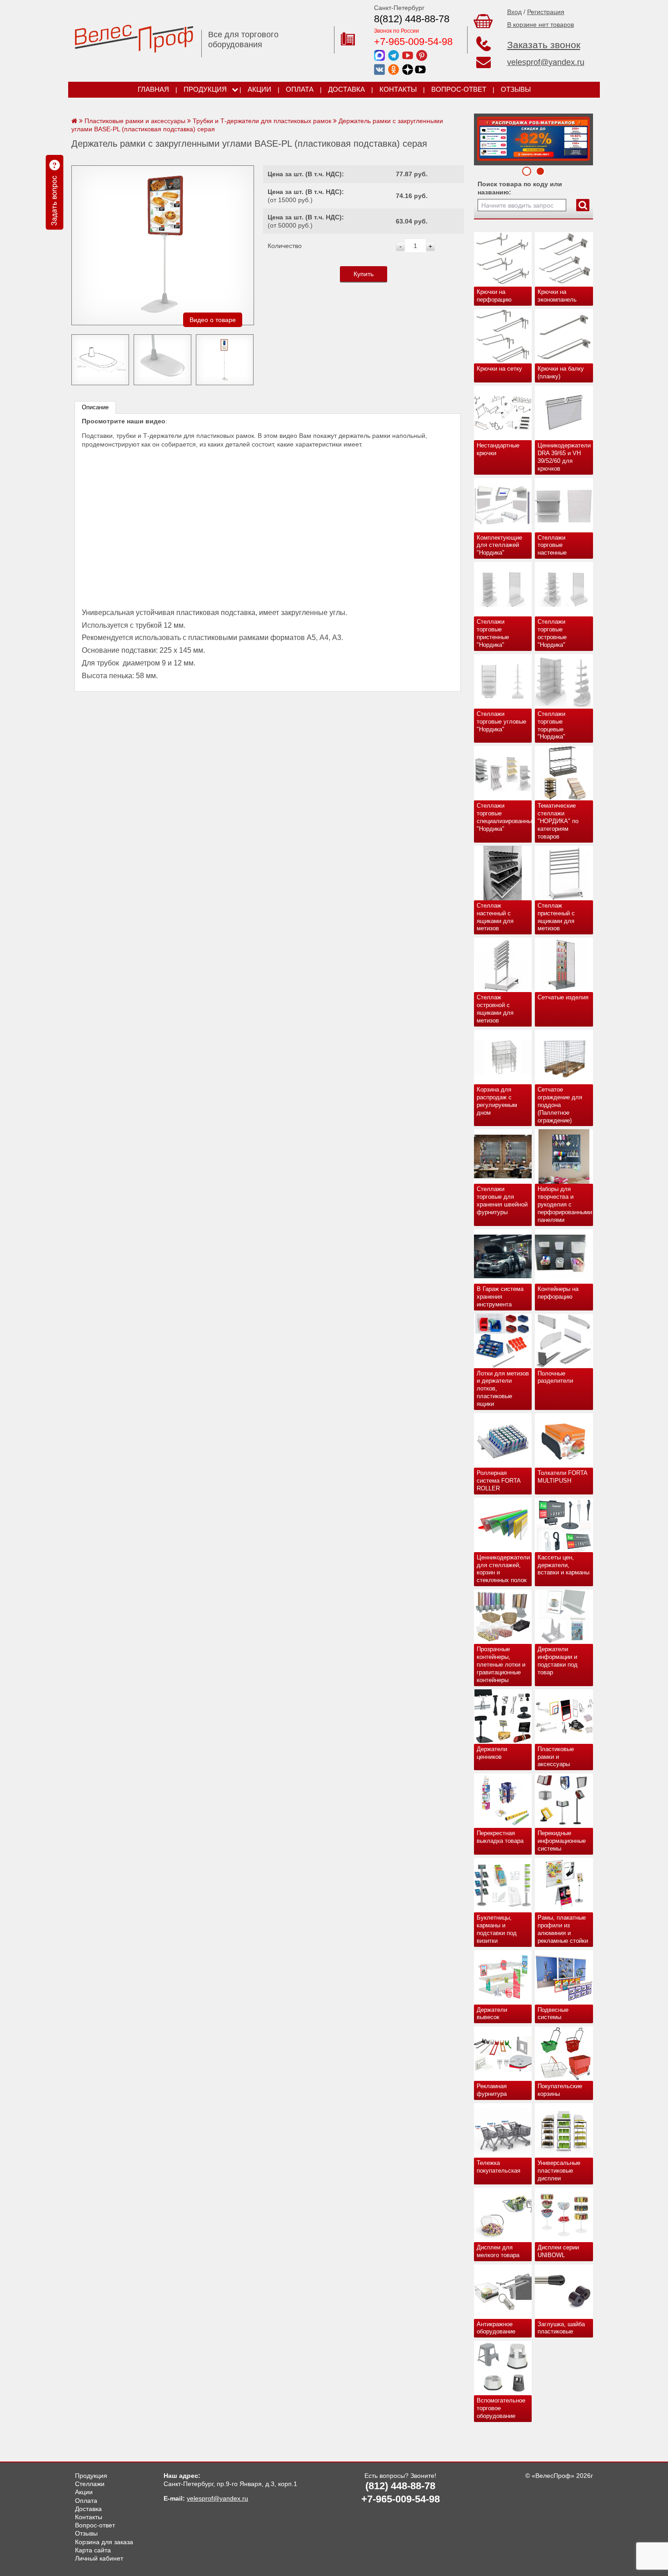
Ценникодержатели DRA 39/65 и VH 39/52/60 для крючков (564, 457)
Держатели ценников (492, 1753)
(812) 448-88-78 (400, 2486)
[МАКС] (379, 55)
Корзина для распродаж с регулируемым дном (497, 1101)
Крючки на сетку (499, 369)
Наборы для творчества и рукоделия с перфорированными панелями (565, 1204)
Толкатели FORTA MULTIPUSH (563, 1477)
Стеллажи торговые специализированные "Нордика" (504, 817)
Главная (153, 89)
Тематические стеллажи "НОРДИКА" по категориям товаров (558, 821)
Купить (364, 274)
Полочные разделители (555, 1377)
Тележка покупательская (499, 2167)
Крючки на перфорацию (494, 296)
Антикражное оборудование (496, 2328)
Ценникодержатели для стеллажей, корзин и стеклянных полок (503, 1569)
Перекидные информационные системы (562, 1841)
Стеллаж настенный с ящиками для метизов (495, 917)
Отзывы (516, 89)
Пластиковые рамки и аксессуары (556, 1757)
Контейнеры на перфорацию (558, 1293)
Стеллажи (90, 2484)
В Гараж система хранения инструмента (500, 1297)
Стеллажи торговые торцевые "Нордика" (551, 725)
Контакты (398, 89)
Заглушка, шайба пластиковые (561, 2328)
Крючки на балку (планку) (561, 372)
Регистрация (546, 12)
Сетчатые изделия (563, 997)
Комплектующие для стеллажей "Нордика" (499, 545)
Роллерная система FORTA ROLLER (499, 1481)
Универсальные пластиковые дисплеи (559, 2171)
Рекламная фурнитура (492, 2090)
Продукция (205, 89)
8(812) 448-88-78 (412, 19)
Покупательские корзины (560, 2090)
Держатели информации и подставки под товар (558, 1661)
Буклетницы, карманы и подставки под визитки (497, 1929)
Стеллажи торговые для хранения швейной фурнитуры (502, 1201)
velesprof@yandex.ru (546, 62)
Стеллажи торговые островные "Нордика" (552, 633)
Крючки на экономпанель (557, 296)
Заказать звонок (544, 45)
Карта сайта (93, 2550)
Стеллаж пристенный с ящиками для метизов (556, 917)
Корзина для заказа (104, 2542)
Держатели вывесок (492, 2014)
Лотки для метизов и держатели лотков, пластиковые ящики (503, 1389)
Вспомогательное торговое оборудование (501, 2408)
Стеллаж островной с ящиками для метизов (495, 1009)
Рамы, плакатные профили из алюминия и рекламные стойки (563, 1929)
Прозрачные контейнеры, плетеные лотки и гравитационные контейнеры (501, 1665)
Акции (259, 89)
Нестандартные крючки (498, 449)
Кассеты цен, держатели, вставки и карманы (563, 1565)
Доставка (346, 89)
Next (484, 137)
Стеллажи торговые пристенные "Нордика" (493, 633)
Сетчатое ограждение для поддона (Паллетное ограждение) (560, 1105)
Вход (514, 12)
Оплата (300, 89)
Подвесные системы (553, 2014)
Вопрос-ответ (459, 89)
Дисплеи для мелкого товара (498, 2251)
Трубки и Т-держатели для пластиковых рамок (262, 121)
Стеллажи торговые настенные (552, 545)
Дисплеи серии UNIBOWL (558, 2251)
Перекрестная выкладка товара (500, 1837)
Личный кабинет (99, 2558)
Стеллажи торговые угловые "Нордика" (501, 722)
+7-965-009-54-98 (413, 42)
